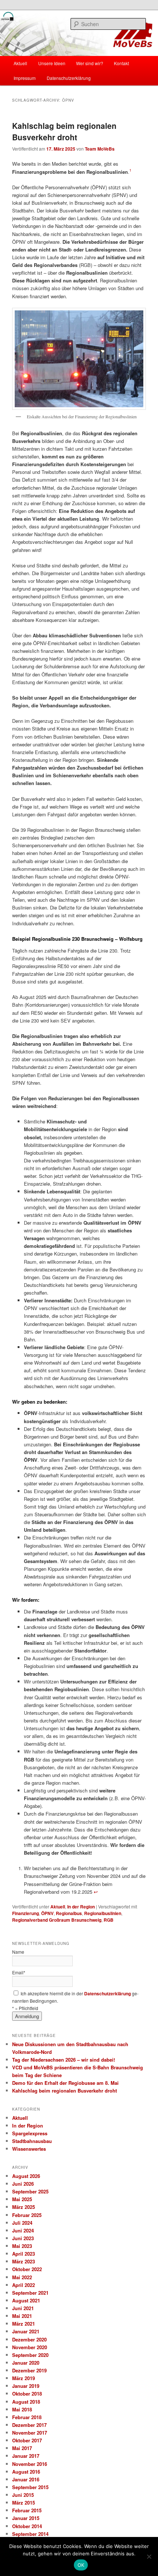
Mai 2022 (22, 2277)
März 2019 (24, 2378)
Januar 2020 (26, 2363)
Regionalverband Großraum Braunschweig (57, 1920)
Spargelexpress (30, 2133)
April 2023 (24, 2254)
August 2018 (26, 2402)
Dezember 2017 (29, 2425)
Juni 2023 (23, 2238)
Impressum (25, 78)
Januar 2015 (26, 2518)
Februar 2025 (27, 2215)
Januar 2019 (26, 2386)
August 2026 (26, 2176)
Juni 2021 (23, 2308)
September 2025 (30, 2191)
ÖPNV (47, 1913)
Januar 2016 (26, 2479)
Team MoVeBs (100, 149)
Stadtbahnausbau (32, 2141)
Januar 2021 (26, 2331)
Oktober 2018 (27, 2394)
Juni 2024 (23, 2230)
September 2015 (30, 2487)
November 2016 (30, 2464)
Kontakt (121, 63)
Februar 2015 (27, 2510)
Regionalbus (69, 1913)
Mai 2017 (22, 2448)
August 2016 (26, 2472)
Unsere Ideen (52, 63)
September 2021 (30, 2293)
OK (81, 2565)
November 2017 (30, 2433)
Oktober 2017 (27, 2440)
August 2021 (26, 2300)
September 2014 (30, 2534)
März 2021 (24, 2324)
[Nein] (149, 2556)
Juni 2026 (23, 2184)
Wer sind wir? (90, 63)
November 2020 (30, 2347)
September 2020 (30, 2355)
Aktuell (20, 63)
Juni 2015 (23, 2495)
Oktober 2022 (27, 2269)
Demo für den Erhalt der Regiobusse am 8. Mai (65, 2083)
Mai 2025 (22, 2199)
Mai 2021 (22, 2316)
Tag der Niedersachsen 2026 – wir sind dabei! (64, 2060)
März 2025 (24, 2207)
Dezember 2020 (29, 2339)
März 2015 (24, 2503)
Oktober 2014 (27, 2526)
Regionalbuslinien (103, 1913)
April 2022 (24, 2285)
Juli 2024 (22, 2223)
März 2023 (24, 2261)
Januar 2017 (26, 2456)
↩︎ (96, 1892)
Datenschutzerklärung (69, 78)
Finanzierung (26, 1913)
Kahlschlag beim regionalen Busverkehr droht (64, 131)
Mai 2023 (22, 2246)
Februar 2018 (27, 2417)
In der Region (81, 1907)
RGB (109, 1920)
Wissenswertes (29, 2149)
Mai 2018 (22, 2409)
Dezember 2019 (29, 2370)
